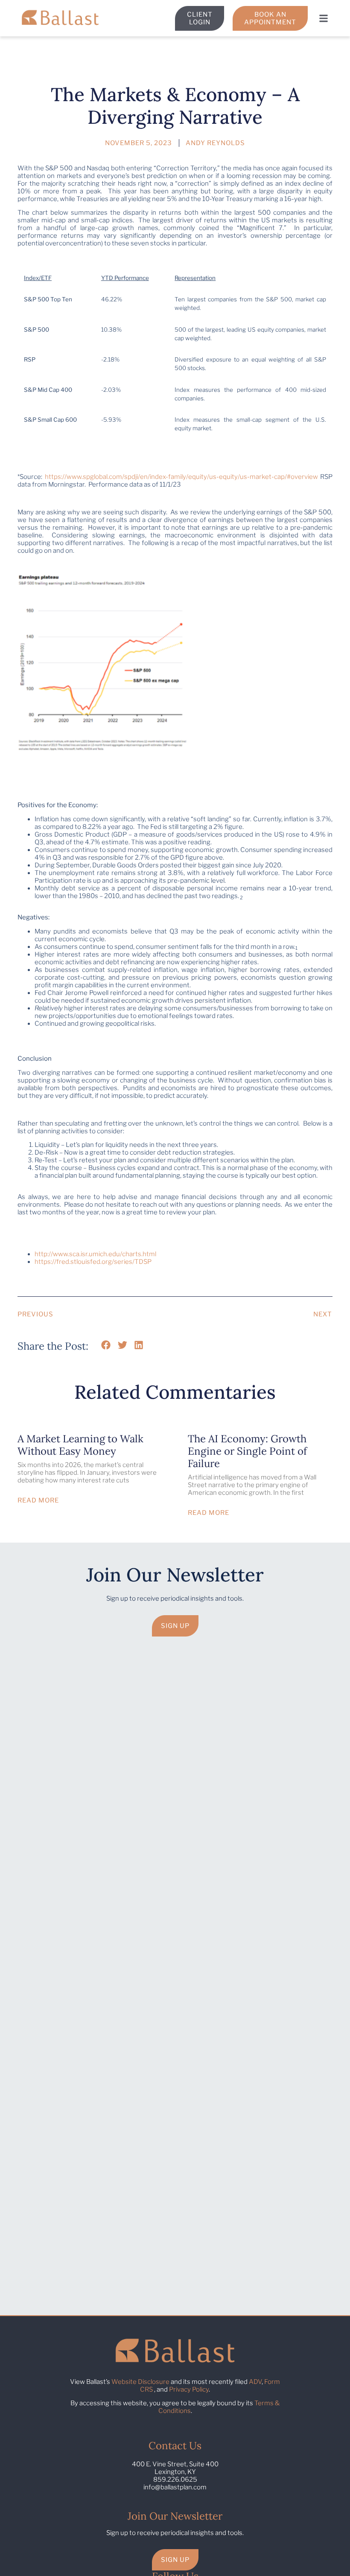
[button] (323, 18)
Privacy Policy (189, 2389)
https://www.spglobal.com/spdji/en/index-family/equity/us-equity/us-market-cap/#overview (181, 477)
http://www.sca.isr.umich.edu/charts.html (95, 1254)
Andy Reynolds (215, 143)
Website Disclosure (140, 2382)
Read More (38, 1500)
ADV (255, 2382)
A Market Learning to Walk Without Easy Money (80, 1445)
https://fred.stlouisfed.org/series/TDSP (93, 1262)
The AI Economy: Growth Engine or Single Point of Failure (247, 1451)
